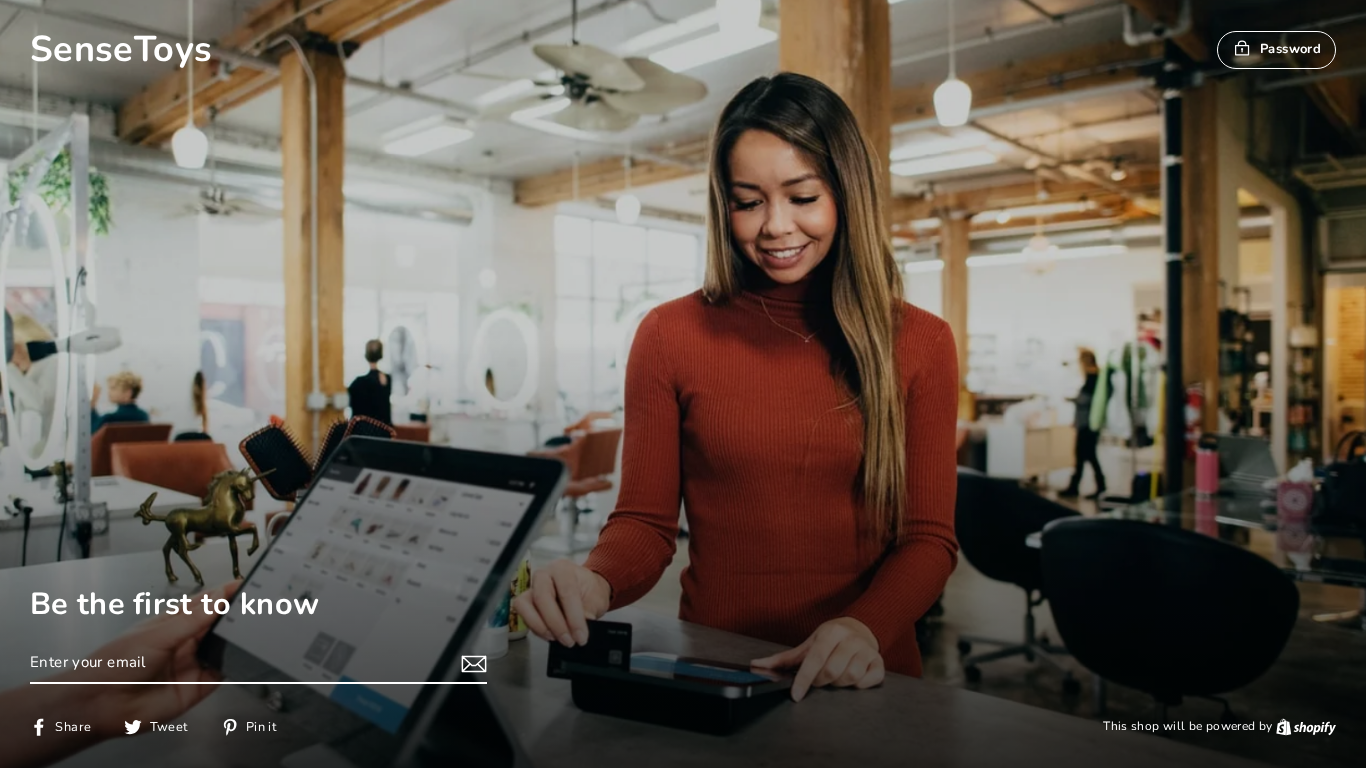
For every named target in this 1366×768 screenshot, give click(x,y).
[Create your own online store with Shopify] (1306, 726)
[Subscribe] (471, 663)
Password (1290, 49)
